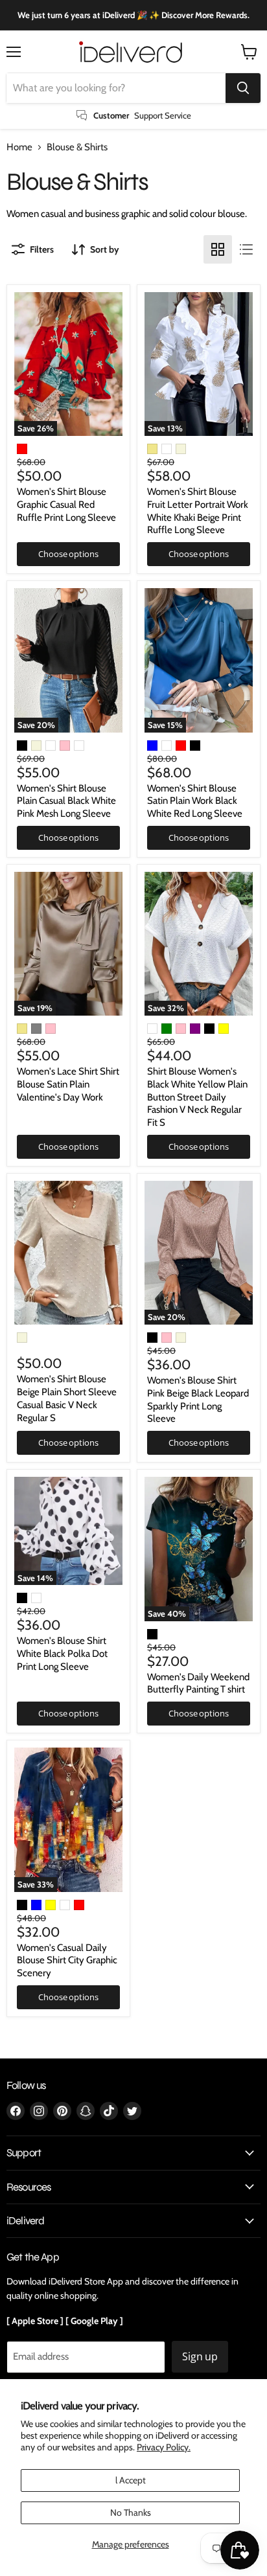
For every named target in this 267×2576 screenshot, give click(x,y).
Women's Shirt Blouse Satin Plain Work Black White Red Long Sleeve (195, 801)
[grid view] (218, 249)
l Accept (131, 2480)
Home (19, 147)
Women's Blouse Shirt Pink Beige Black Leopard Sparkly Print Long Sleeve (198, 1399)
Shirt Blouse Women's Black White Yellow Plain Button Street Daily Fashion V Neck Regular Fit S (197, 1097)
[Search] (243, 88)
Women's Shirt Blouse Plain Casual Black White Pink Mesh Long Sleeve (66, 801)
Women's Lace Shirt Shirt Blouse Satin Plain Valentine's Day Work (68, 1084)
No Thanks (131, 2513)
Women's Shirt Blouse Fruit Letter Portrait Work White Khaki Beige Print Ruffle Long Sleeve (198, 511)
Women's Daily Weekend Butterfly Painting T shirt (198, 1683)
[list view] (246, 249)
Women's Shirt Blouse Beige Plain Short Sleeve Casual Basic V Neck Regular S (67, 1398)
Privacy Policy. (164, 2447)
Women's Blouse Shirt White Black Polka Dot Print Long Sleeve (62, 1653)
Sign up (200, 2356)
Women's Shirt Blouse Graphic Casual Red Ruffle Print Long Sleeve (66, 504)
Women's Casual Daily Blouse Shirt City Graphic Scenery (67, 1960)
